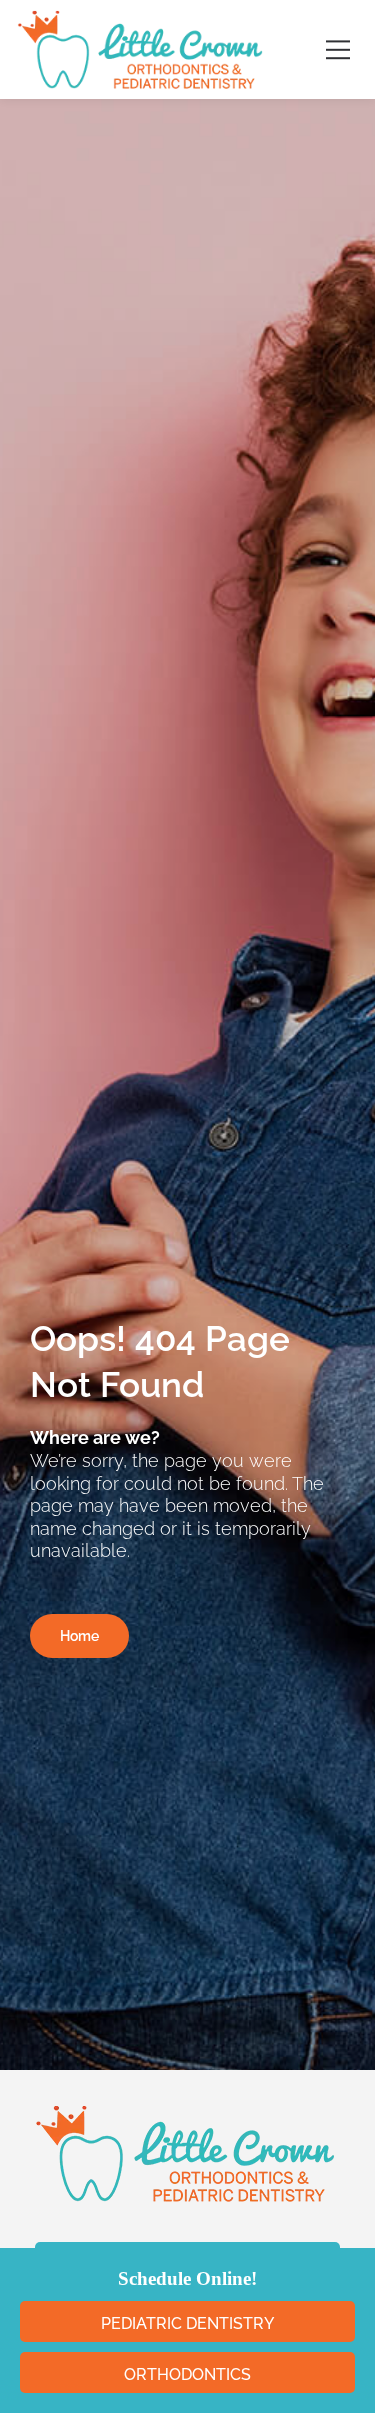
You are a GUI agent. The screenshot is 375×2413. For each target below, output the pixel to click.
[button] (337, 49)
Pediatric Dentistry (187, 2323)
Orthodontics (187, 2374)
